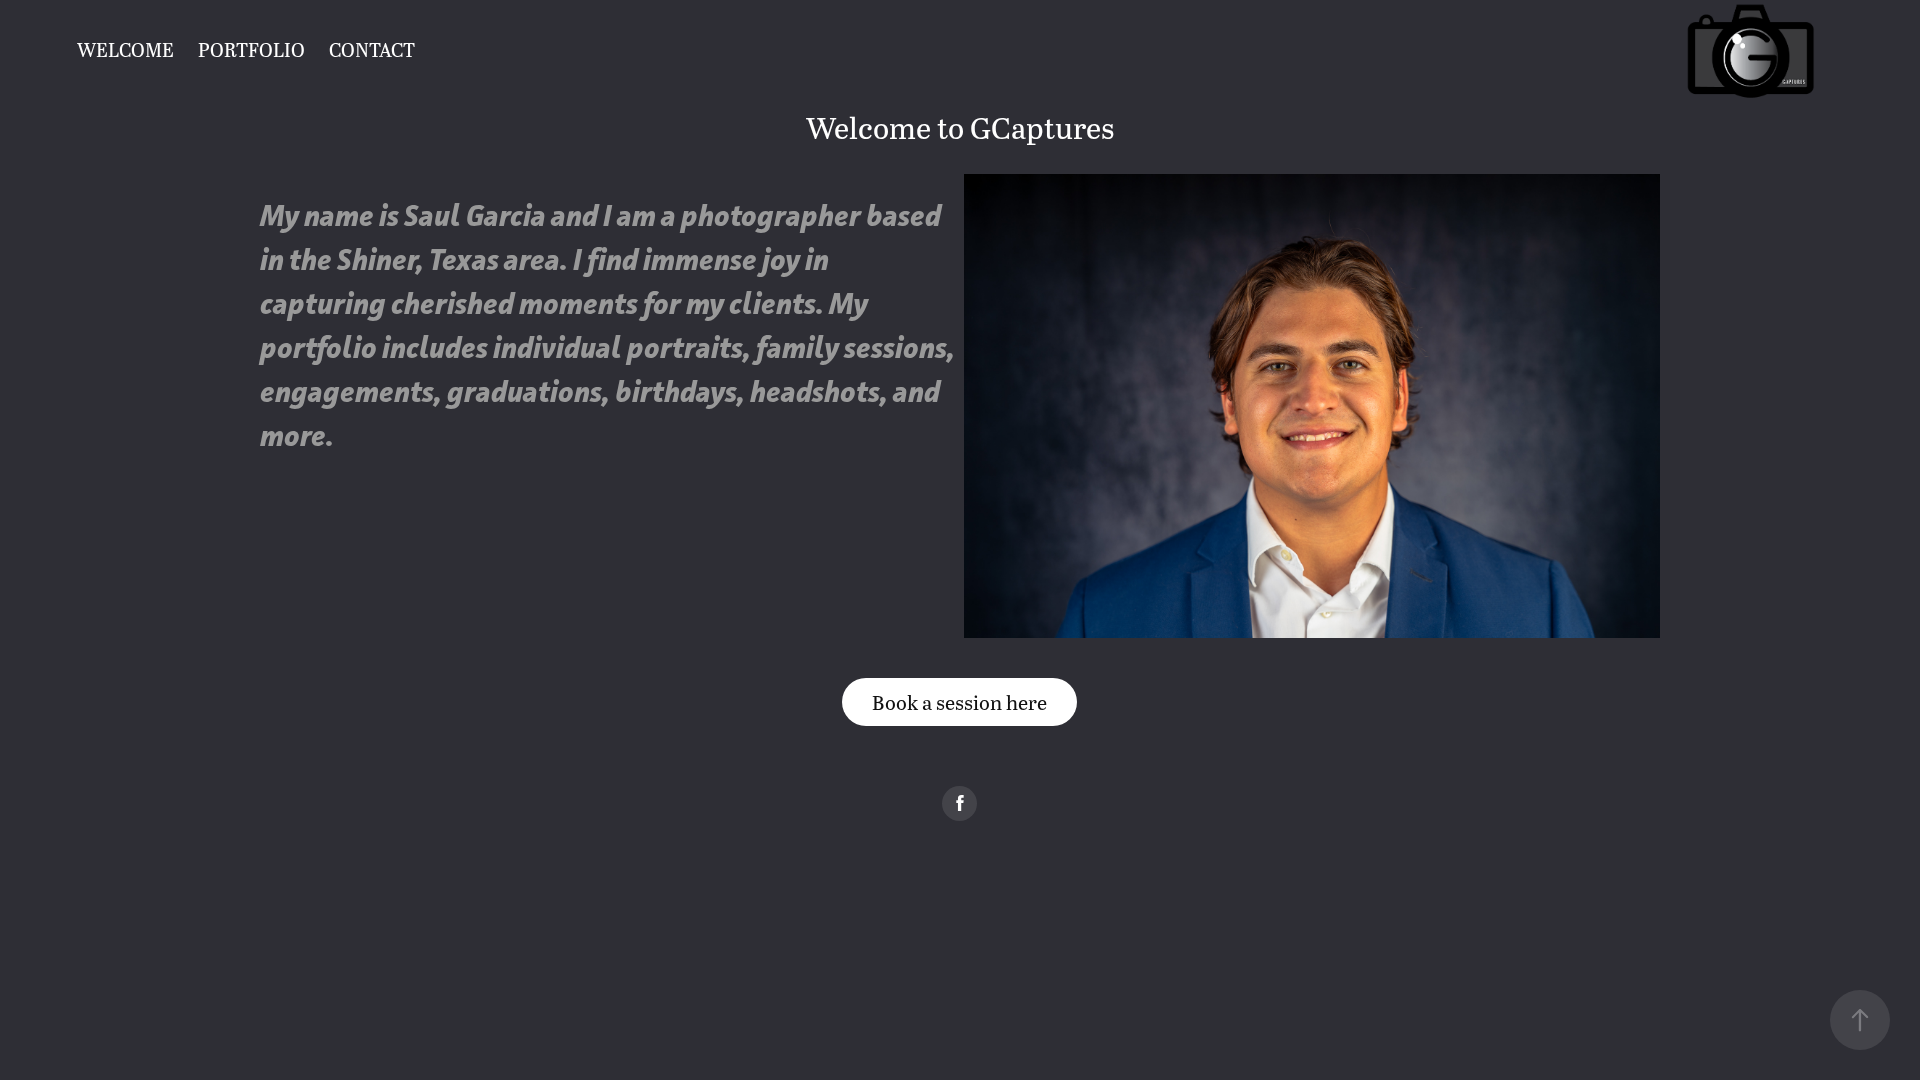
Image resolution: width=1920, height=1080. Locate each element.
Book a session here (959, 702)
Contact (372, 49)
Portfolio (251, 49)
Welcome (125, 49)
